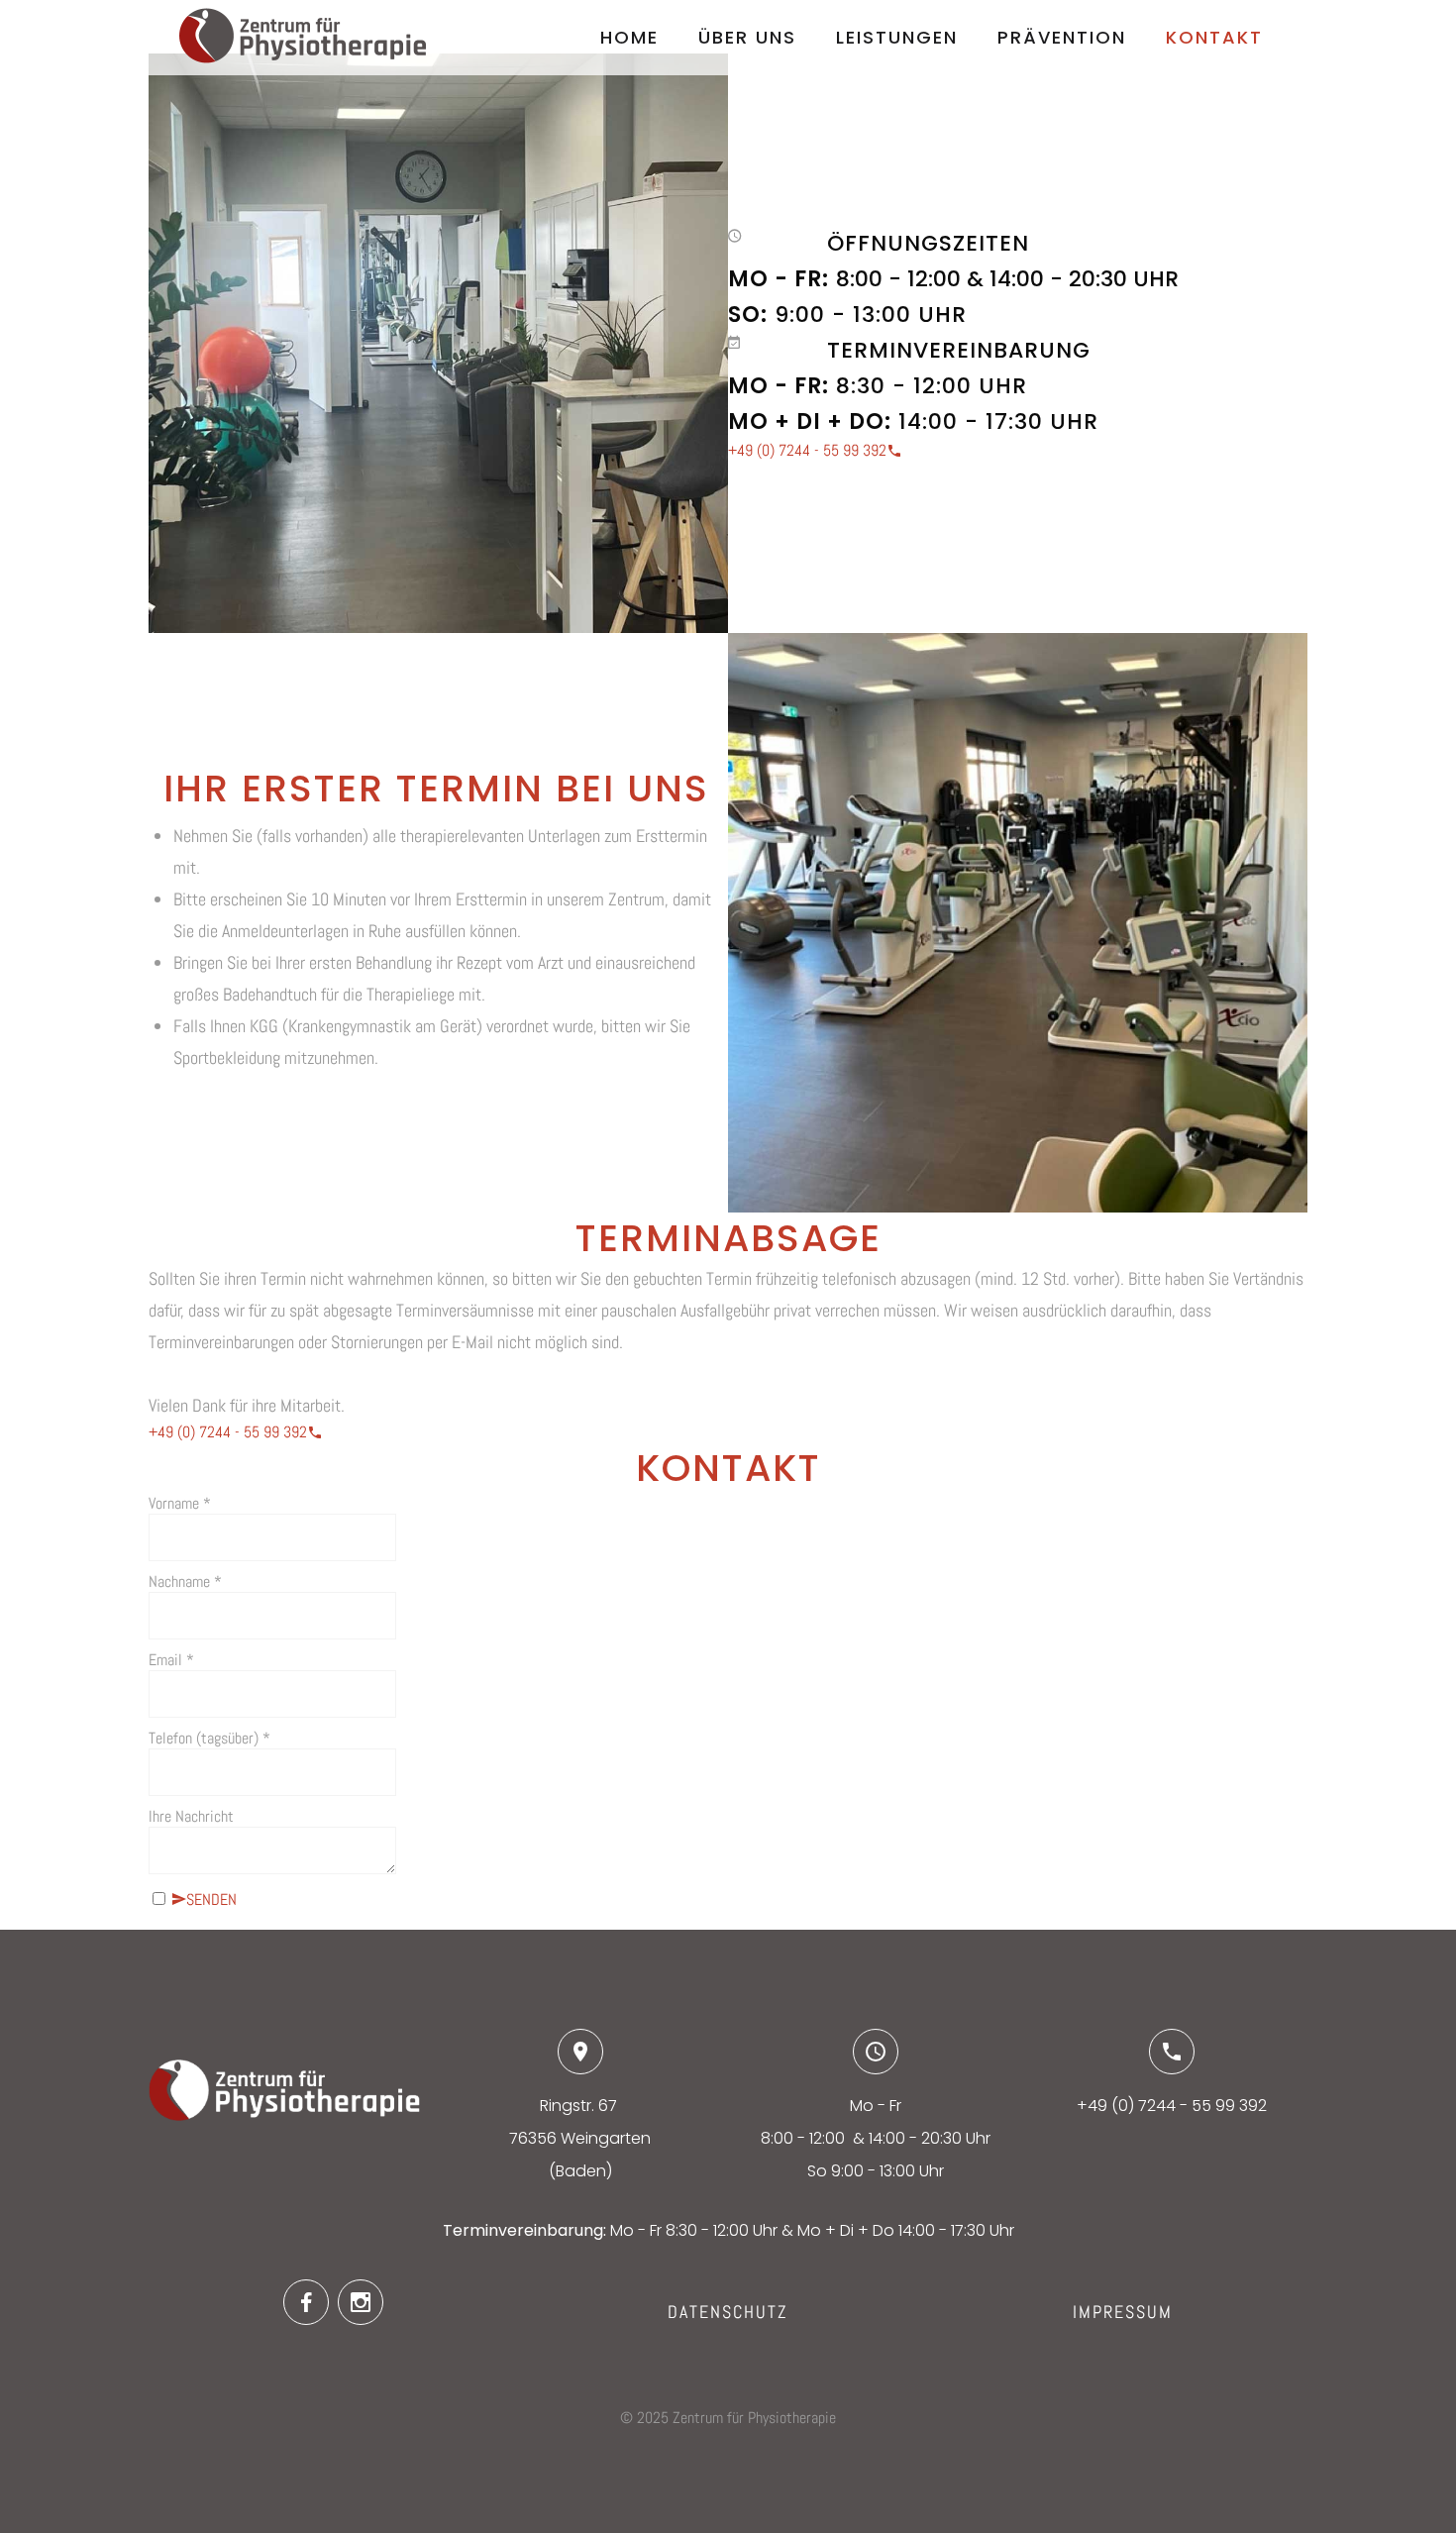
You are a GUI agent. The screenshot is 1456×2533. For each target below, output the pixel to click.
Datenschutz (728, 2312)
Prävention (1062, 37)
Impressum (1123, 2312)
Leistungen (897, 37)
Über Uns (747, 37)
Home (629, 37)
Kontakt (1214, 37)
